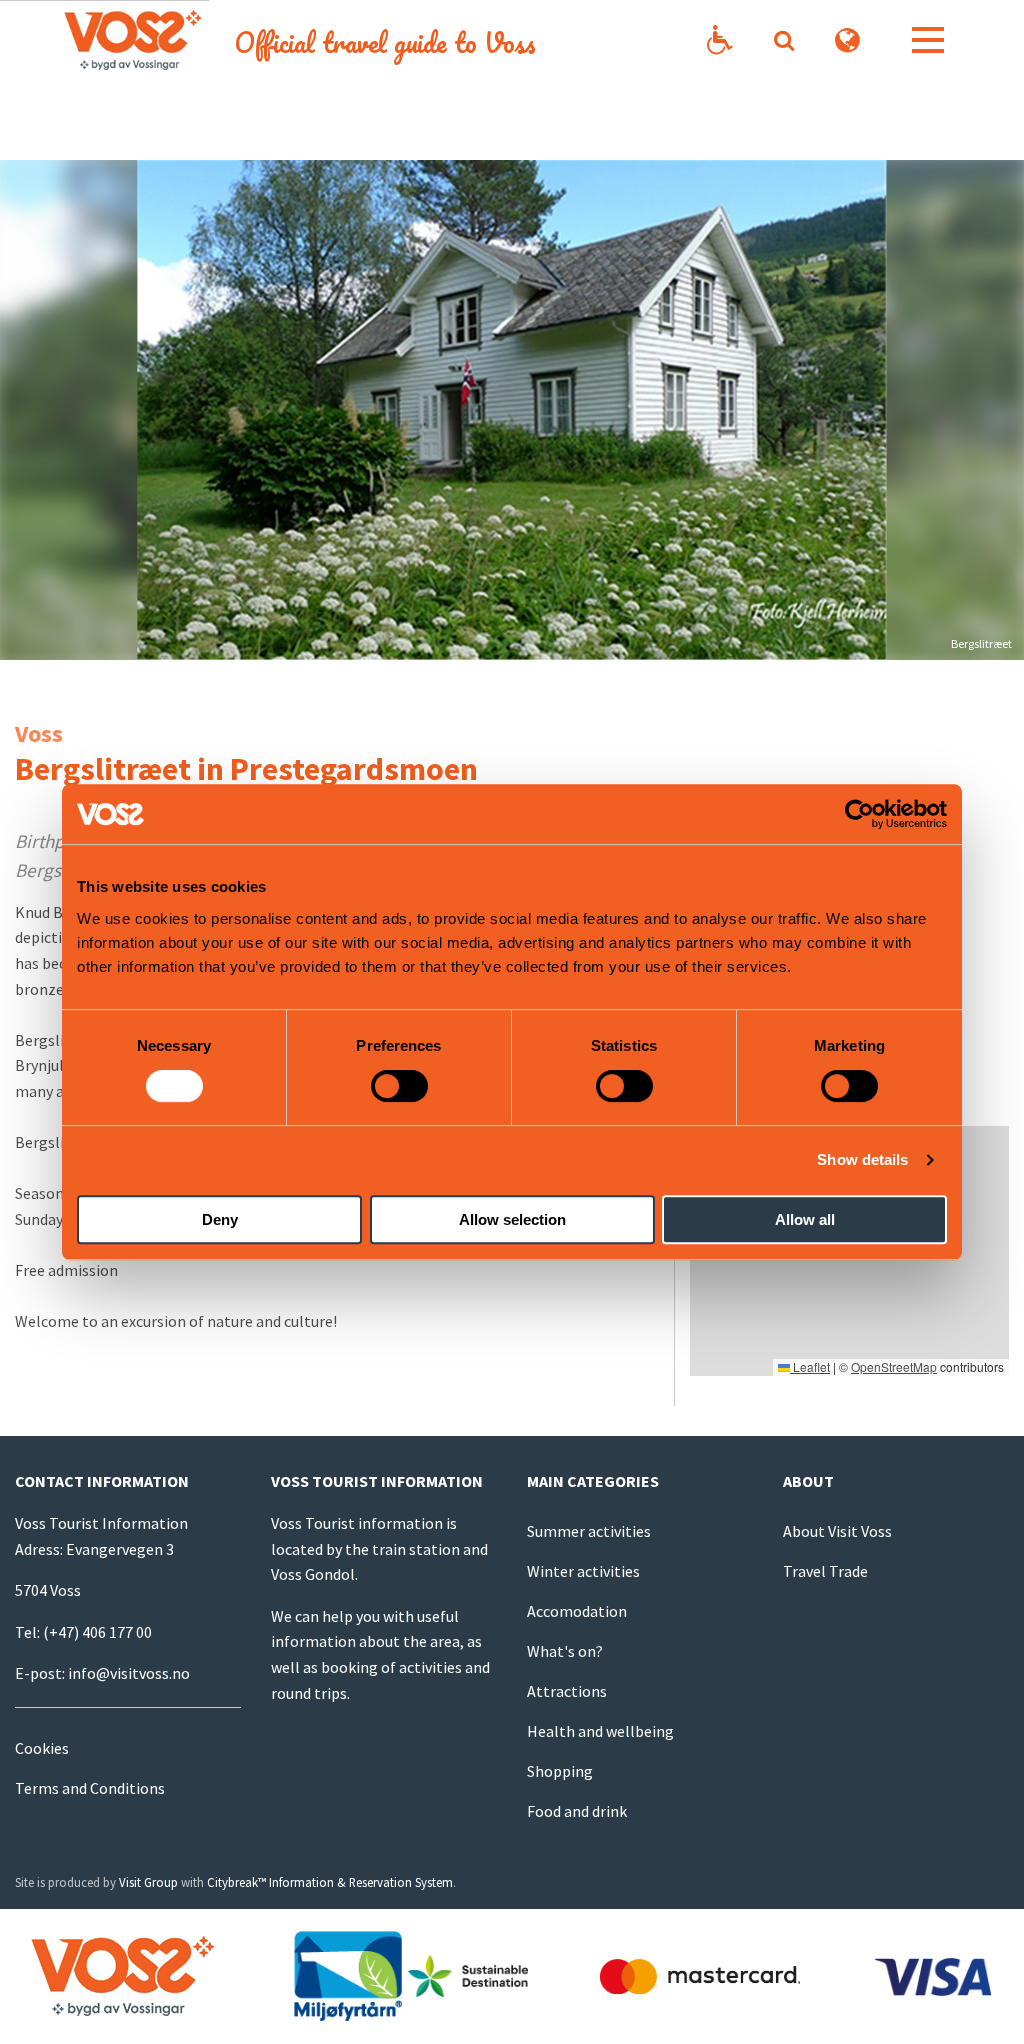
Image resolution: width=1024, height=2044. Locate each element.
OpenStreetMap (894, 1366)
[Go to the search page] (783, 40)
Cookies (42, 1748)
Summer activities (589, 1531)
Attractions (567, 1691)
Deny (220, 1219)
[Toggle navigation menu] (928, 40)
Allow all (805, 1219)
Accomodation (577, 1611)
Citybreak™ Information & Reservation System (330, 1882)
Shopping (560, 1771)
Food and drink (577, 1811)
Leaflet (810, 1366)
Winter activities (583, 1571)
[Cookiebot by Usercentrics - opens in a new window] (859, 814)
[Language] (848, 40)
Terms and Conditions (90, 1788)
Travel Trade (825, 1571)
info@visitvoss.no (129, 1673)
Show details (862, 1159)
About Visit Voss (837, 1531)
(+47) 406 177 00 (97, 1632)
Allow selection (512, 1219)
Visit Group (148, 1882)
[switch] (399, 1086)
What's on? (565, 1651)
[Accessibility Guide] (720, 40)
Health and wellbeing (600, 1731)
